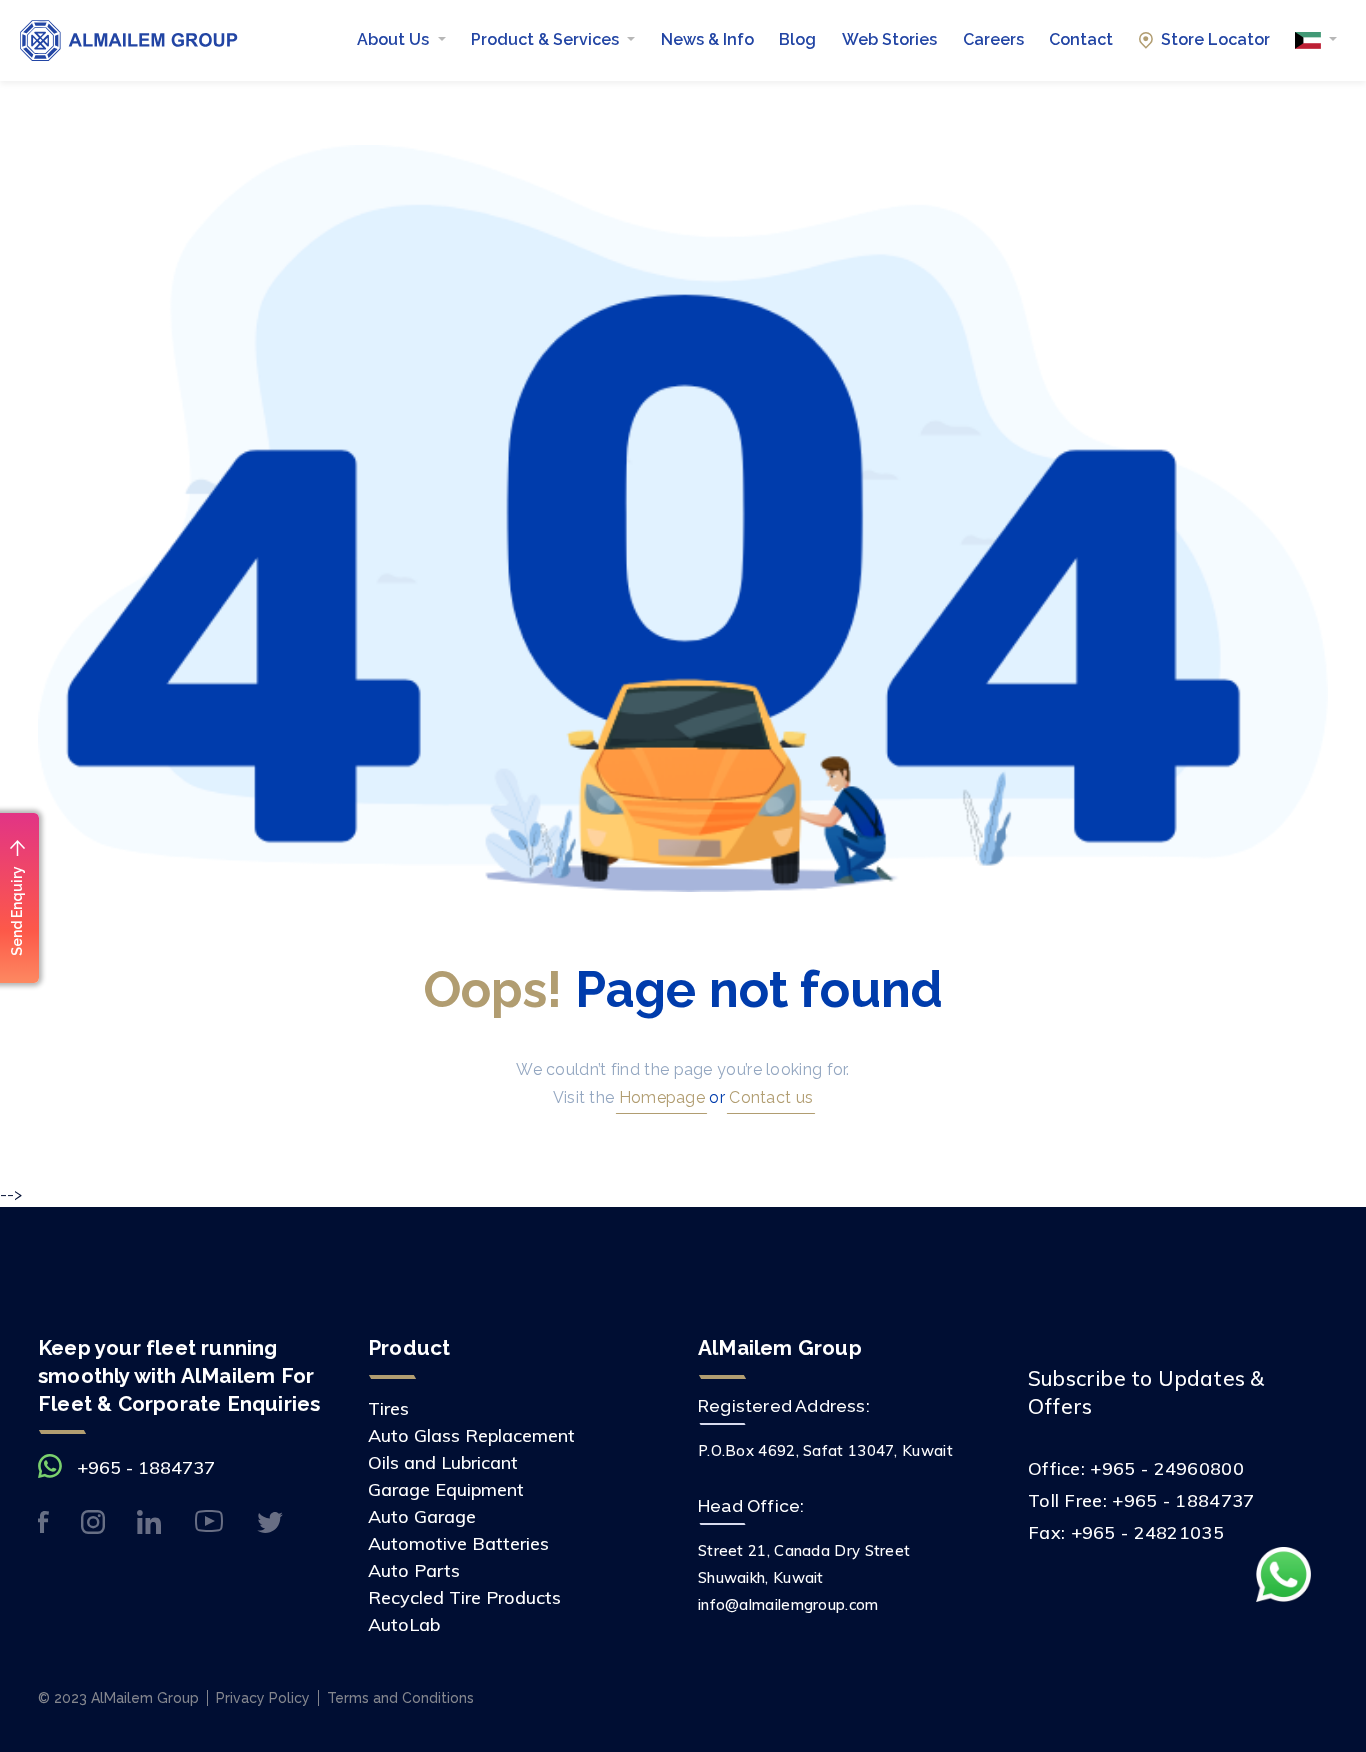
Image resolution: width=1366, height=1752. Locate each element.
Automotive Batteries (458, 1543)
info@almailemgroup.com (788, 1604)
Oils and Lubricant (443, 1462)
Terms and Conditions (400, 1698)
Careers (993, 39)
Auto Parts (414, 1570)
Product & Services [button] (547, 39)
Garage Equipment (446, 1489)
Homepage (659, 1097)
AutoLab (404, 1624)
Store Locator (1215, 39)
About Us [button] (395, 39)
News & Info (707, 39)
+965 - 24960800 (1167, 1468)
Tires (388, 1408)
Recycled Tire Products (464, 1597)
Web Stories (889, 39)
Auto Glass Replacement (471, 1435)
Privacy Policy (263, 1698)
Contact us (769, 1097)
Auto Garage (422, 1516)
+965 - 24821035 (1148, 1532)
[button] (1316, 40)
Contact (1081, 39)
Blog (797, 39)
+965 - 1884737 (146, 1467)
